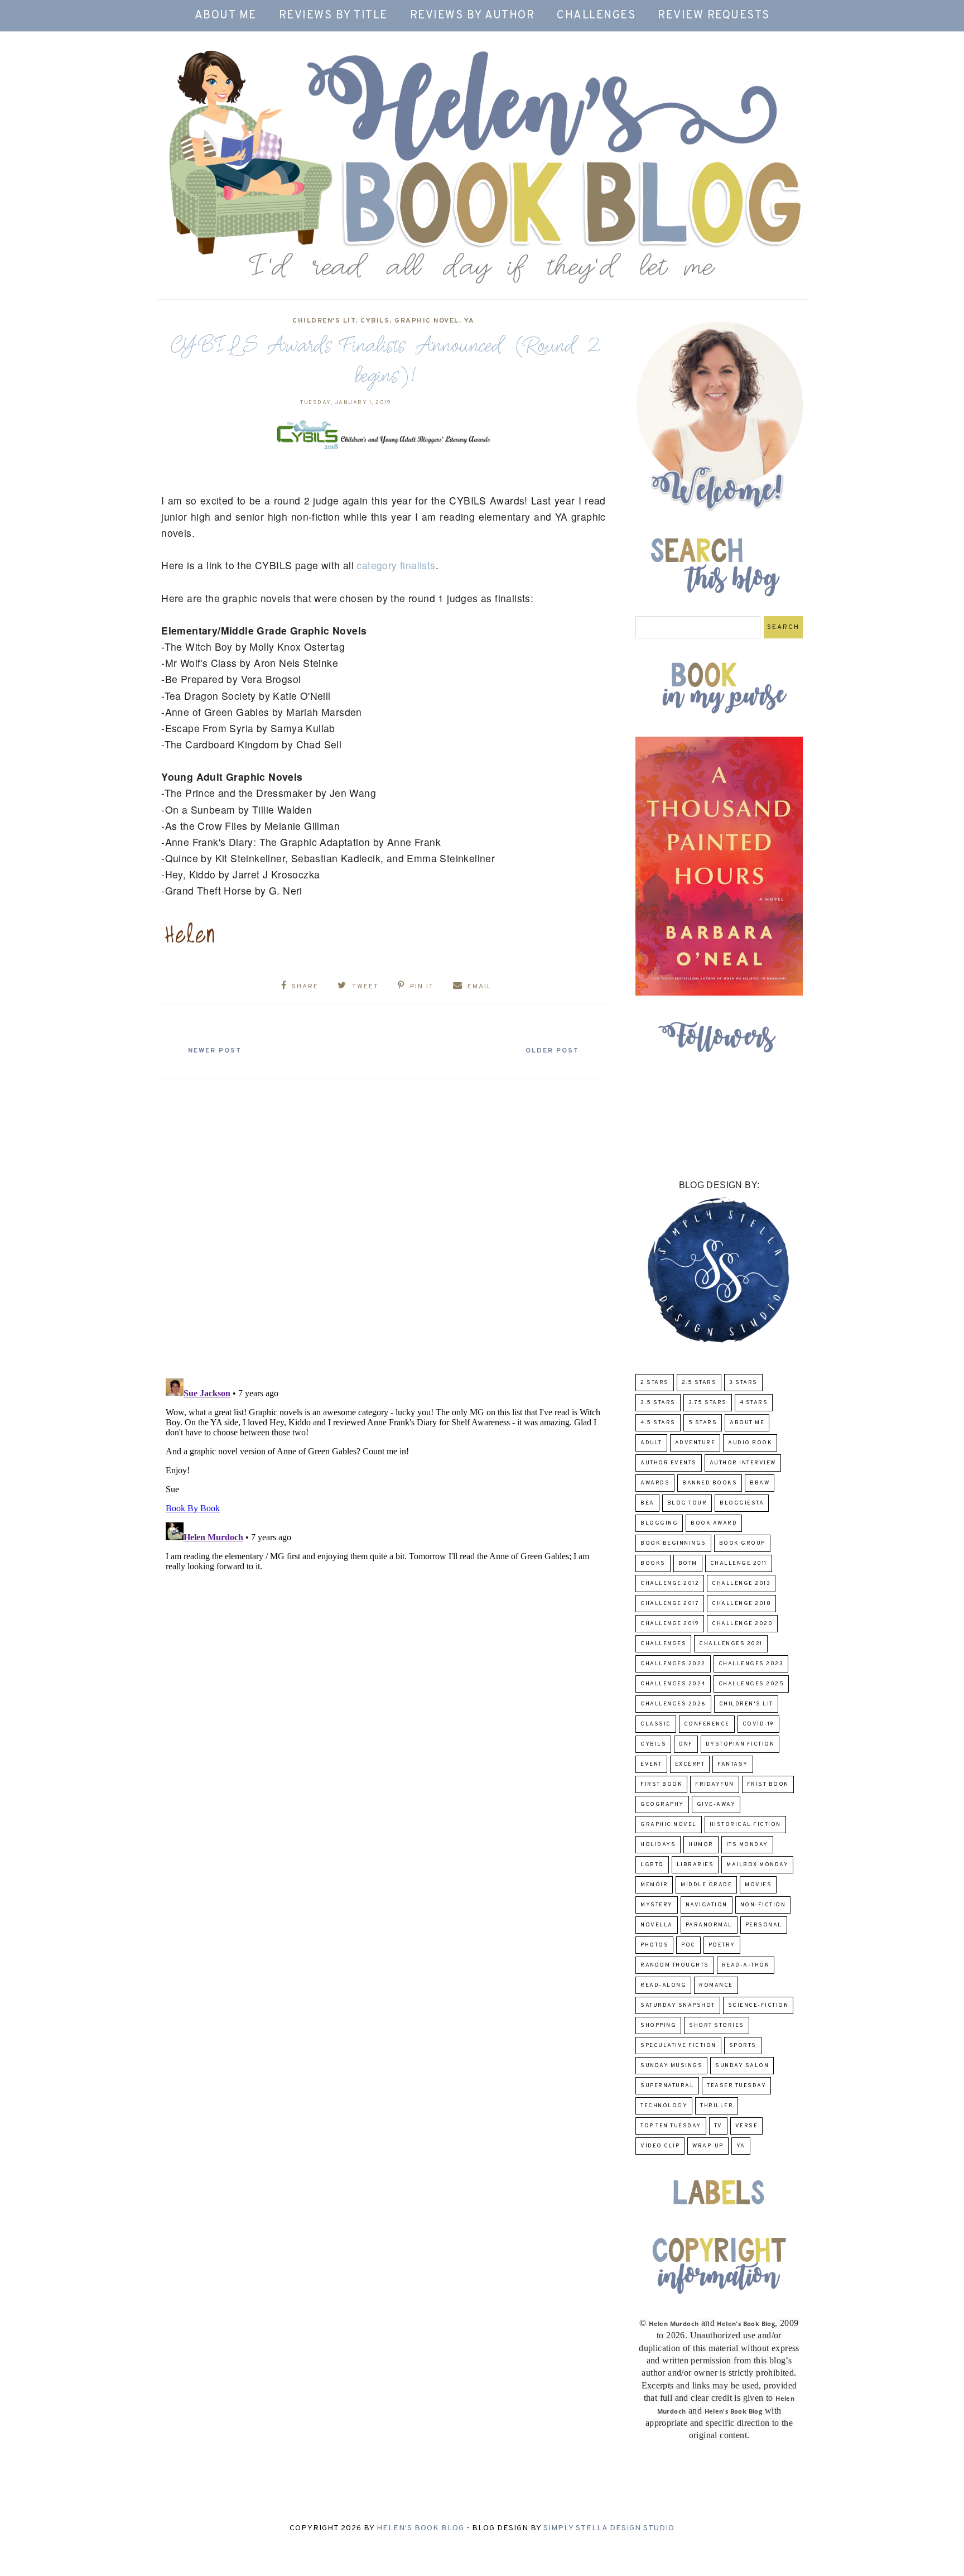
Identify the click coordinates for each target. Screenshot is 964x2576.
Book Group (742, 1543)
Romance (716, 1985)
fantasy (733, 1764)
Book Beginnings (673, 1543)
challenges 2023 (751, 1664)
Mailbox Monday (757, 1865)
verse (747, 2126)
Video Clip (660, 2146)
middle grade (706, 1885)
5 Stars (703, 1423)
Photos (654, 1945)
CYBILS (375, 321)
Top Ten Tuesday (671, 2126)
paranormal (709, 1925)
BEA (647, 1503)
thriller (717, 2106)
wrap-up (708, 2146)
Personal (764, 1925)
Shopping (658, 2025)
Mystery (657, 1905)
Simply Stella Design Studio (609, 2528)
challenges (663, 1644)
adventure (695, 1443)
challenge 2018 (741, 1604)
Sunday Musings (671, 2066)
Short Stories (717, 2025)
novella (657, 1925)
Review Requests (714, 16)
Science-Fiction (758, 2005)
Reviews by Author (473, 16)
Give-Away (716, 1804)
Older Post (552, 1051)
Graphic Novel (427, 321)
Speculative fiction (678, 2046)
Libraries (695, 1865)
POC (688, 1945)
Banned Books (710, 1483)
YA (469, 321)
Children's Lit (324, 321)
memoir (654, 1885)
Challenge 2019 (670, 1624)
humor (701, 1845)
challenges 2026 (673, 1704)
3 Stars (743, 1383)
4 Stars (754, 1403)
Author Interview (743, 1463)
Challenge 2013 (741, 1583)
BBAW (760, 1483)
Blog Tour (687, 1503)
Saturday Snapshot (678, 2005)
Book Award (714, 1523)
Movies (758, 1885)
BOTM (688, 1563)
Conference (707, 1724)
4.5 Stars (658, 1423)
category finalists (396, 565)
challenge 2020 (742, 1624)
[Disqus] (384, 1224)
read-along (663, 1985)
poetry (722, 1945)
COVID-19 (758, 1724)
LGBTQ (652, 1865)
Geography (662, 1804)
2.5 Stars (699, 1383)
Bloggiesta (742, 1503)
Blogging (659, 1523)
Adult (651, 1443)
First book (661, 1784)
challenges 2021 (731, 1644)
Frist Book (768, 1784)
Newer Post (215, 1051)
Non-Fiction (763, 1905)
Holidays (658, 1845)
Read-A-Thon (746, 1965)
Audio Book (750, 1443)
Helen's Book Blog (420, 2528)
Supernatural (667, 2086)
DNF (686, 1744)
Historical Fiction (745, 1825)
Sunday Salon (742, 2066)
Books (653, 1563)
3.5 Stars (658, 1403)
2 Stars (655, 1383)
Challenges (596, 16)
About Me (226, 16)
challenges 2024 (673, 1684)
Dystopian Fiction (740, 1744)
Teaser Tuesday (736, 2086)
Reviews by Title (333, 16)
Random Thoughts (675, 1965)
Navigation (707, 1905)
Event (651, 1764)
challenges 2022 (673, 1664)
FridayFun (715, 1784)
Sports (743, 2046)
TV (718, 2126)
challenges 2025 (751, 1684)
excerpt (690, 1764)
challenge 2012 (670, 1583)
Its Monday (747, 1845)
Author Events (669, 1463)
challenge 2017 (670, 1604)
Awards (655, 1483)
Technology (664, 2106)
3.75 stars (708, 1403)
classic (656, 1724)
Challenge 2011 (739, 1563)
